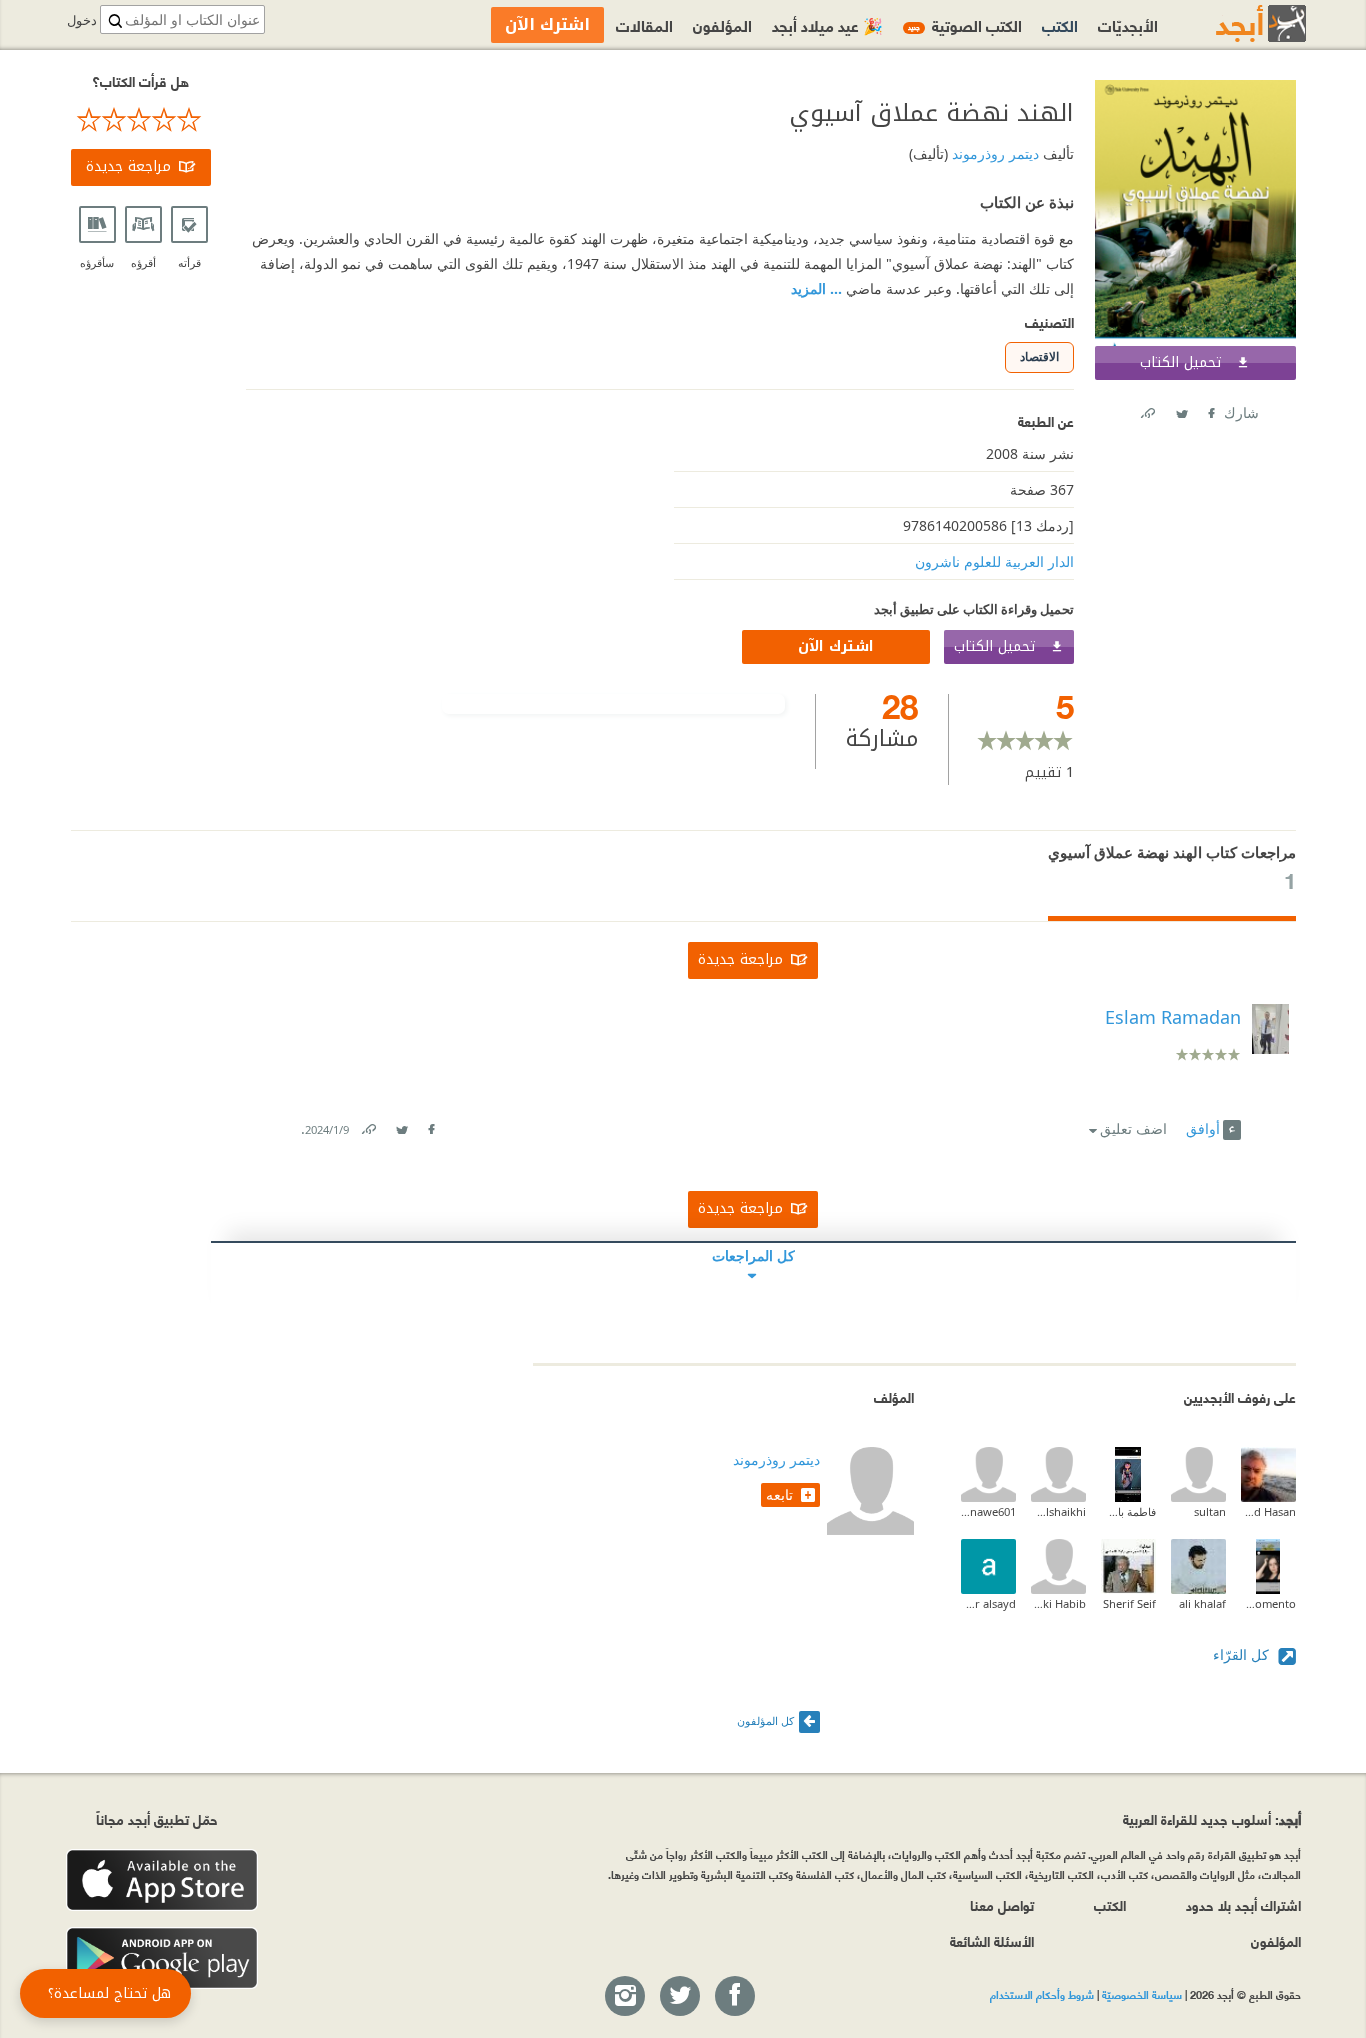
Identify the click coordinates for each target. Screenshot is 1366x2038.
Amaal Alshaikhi (1058, 1511)
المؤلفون (722, 24)
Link (368, 1125)
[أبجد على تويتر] (679, 1997)
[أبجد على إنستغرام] (624, 1997)
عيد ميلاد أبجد (827, 24)
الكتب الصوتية (965, 24)
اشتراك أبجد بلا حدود (1243, 1904)
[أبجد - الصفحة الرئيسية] (1236, 23)
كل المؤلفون (765, 1720)
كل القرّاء (1243, 1654)
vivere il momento (1268, 1603)
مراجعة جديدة (128, 166)
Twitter (1181, 409)
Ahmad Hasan (1268, 1511)
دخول (82, 20)
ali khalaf (1202, 1603)
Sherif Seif (1129, 1603)
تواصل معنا (1002, 1904)
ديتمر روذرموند (993, 153)
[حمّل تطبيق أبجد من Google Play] (162, 1958)
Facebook (1210, 409)
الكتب (1060, 24)
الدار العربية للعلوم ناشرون (994, 561)
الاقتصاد (1039, 356)
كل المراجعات (753, 1255)
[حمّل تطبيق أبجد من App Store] (162, 1880)
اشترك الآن (836, 646)
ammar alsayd (988, 1603)
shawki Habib (1058, 1603)
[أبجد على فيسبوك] (734, 1997)
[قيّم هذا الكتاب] (141, 120)
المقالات (644, 24)
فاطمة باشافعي (1128, 1511)
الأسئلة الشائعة (992, 1940)
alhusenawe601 (988, 1511)
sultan (1210, 1511)
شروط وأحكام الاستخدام (1042, 1994)
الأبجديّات (1128, 24)
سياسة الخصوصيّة (1142, 1994)
